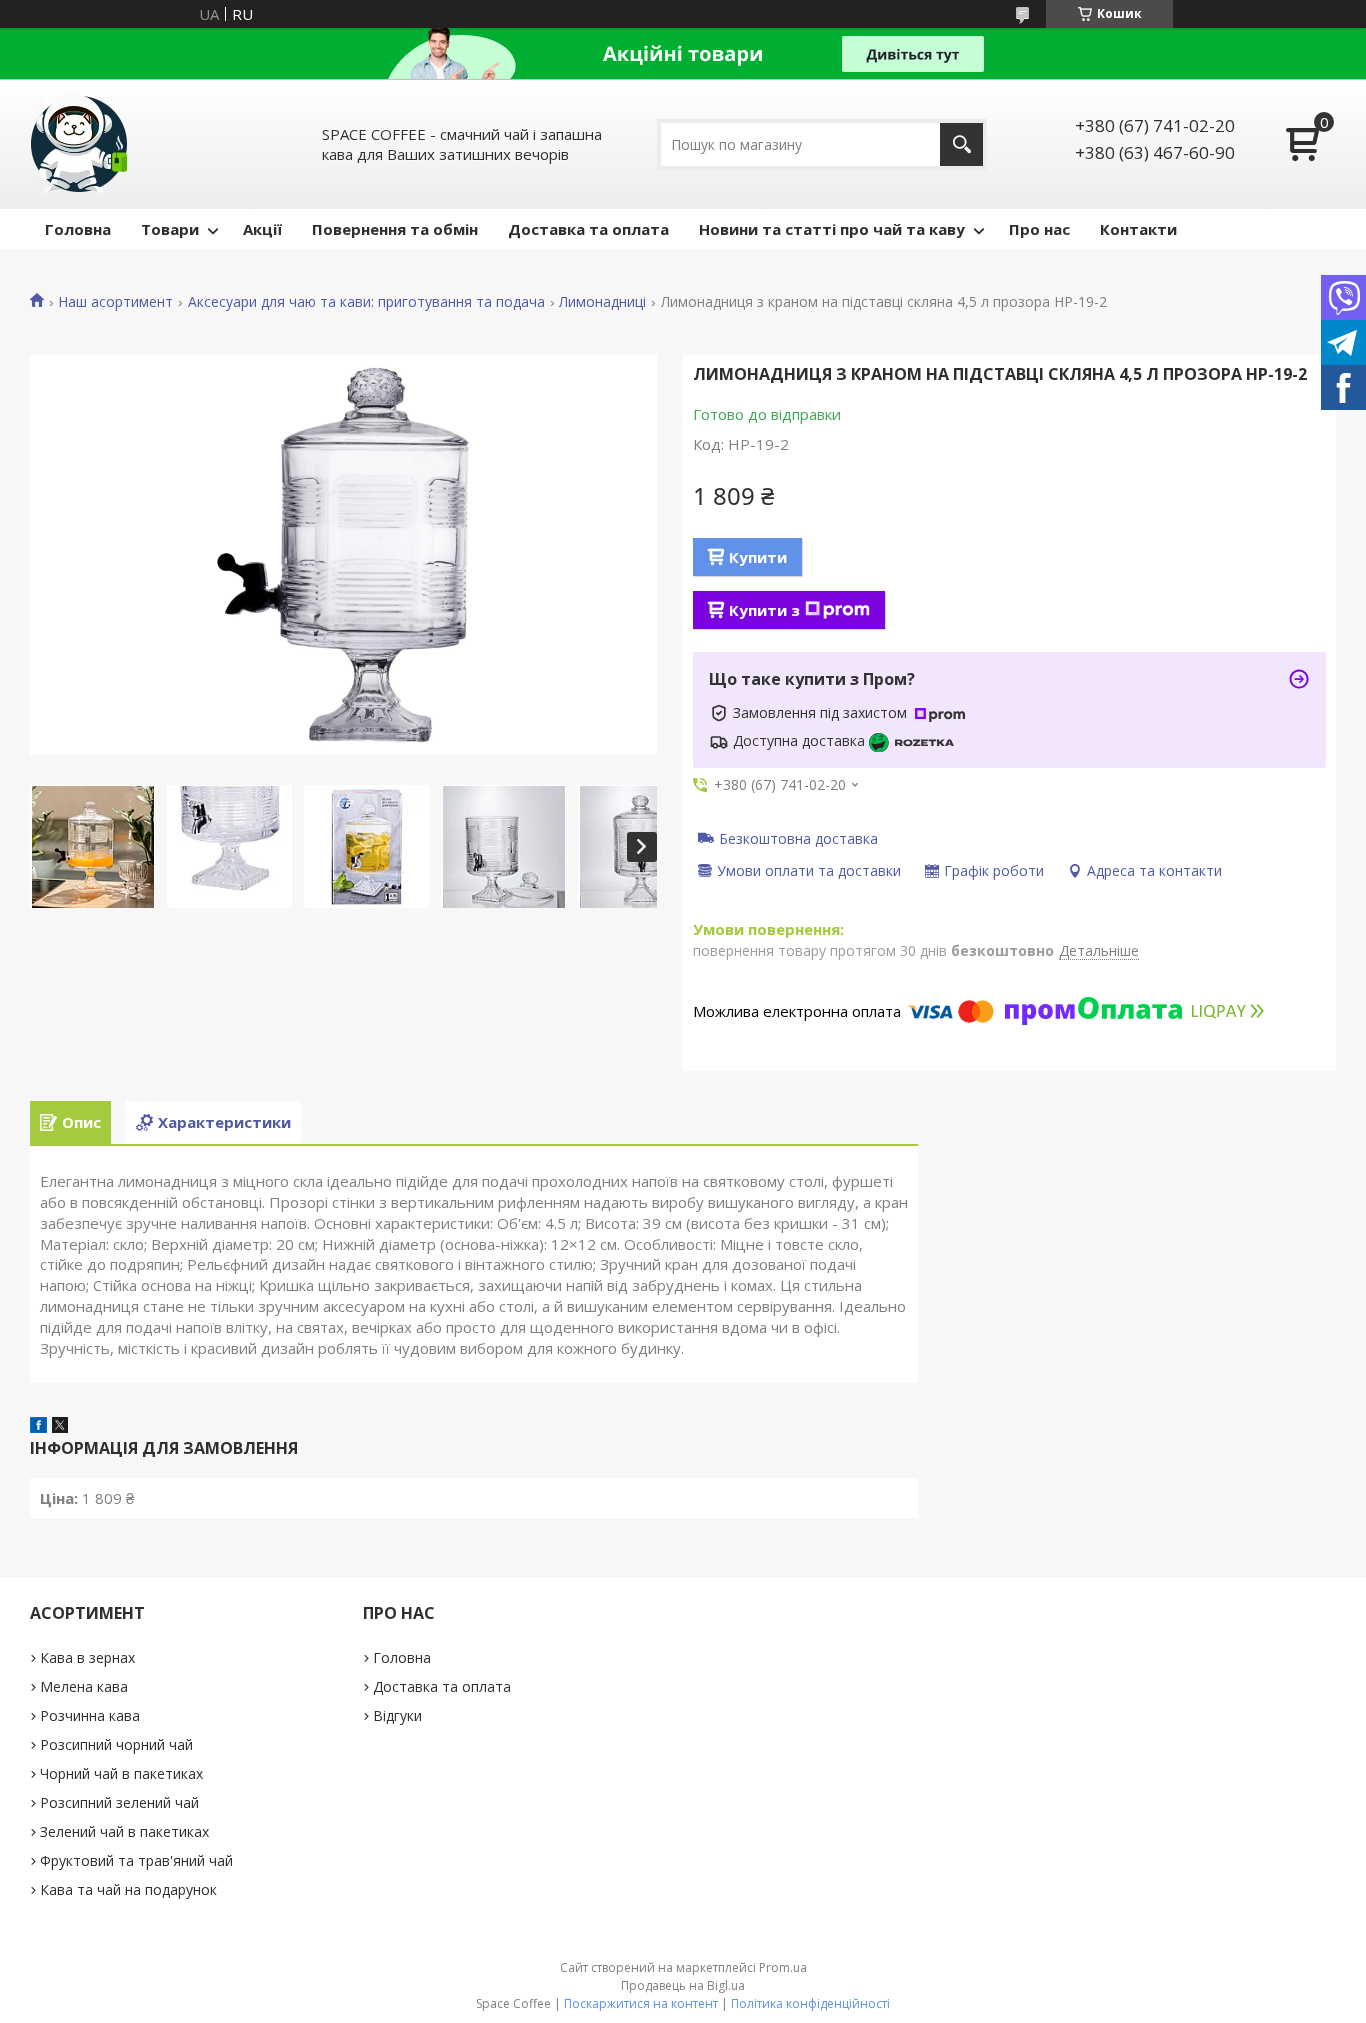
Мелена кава (84, 1686)
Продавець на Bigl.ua (683, 1985)
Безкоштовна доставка (798, 838)
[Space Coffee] (80, 144)
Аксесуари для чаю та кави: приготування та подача (366, 302)
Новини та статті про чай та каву (832, 229)
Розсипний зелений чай (119, 1802)
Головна (78, 229)
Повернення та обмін (395, 229)
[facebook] (38, 1427)
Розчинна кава (90, 1715)
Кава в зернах (87, 1657)
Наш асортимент (115, 302)
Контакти (1138, 229)
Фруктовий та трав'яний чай (136, 1860)
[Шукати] (961, 144)
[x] (60, 1427)
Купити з (764, 610)
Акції (262, 229)
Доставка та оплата (588, 229)
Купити (758, 557)
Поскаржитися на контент (641, 2003)
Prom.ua (783, 1967)
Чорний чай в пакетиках (121, 1773)
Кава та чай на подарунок (128, 1889)
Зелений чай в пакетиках (124, 1831)
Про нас (1039, 229)
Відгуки (397, 1715)
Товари (170, 229)
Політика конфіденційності (810, 2003)
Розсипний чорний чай (116, 1744)
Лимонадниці (602, 302)
